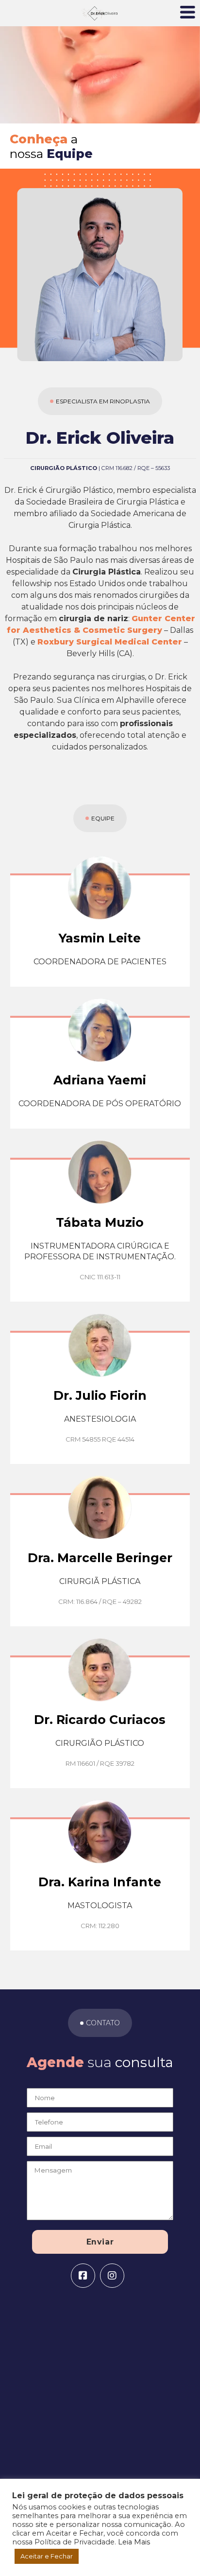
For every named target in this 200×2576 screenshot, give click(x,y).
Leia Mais (134, 2542)
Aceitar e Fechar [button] (47, 2556)
